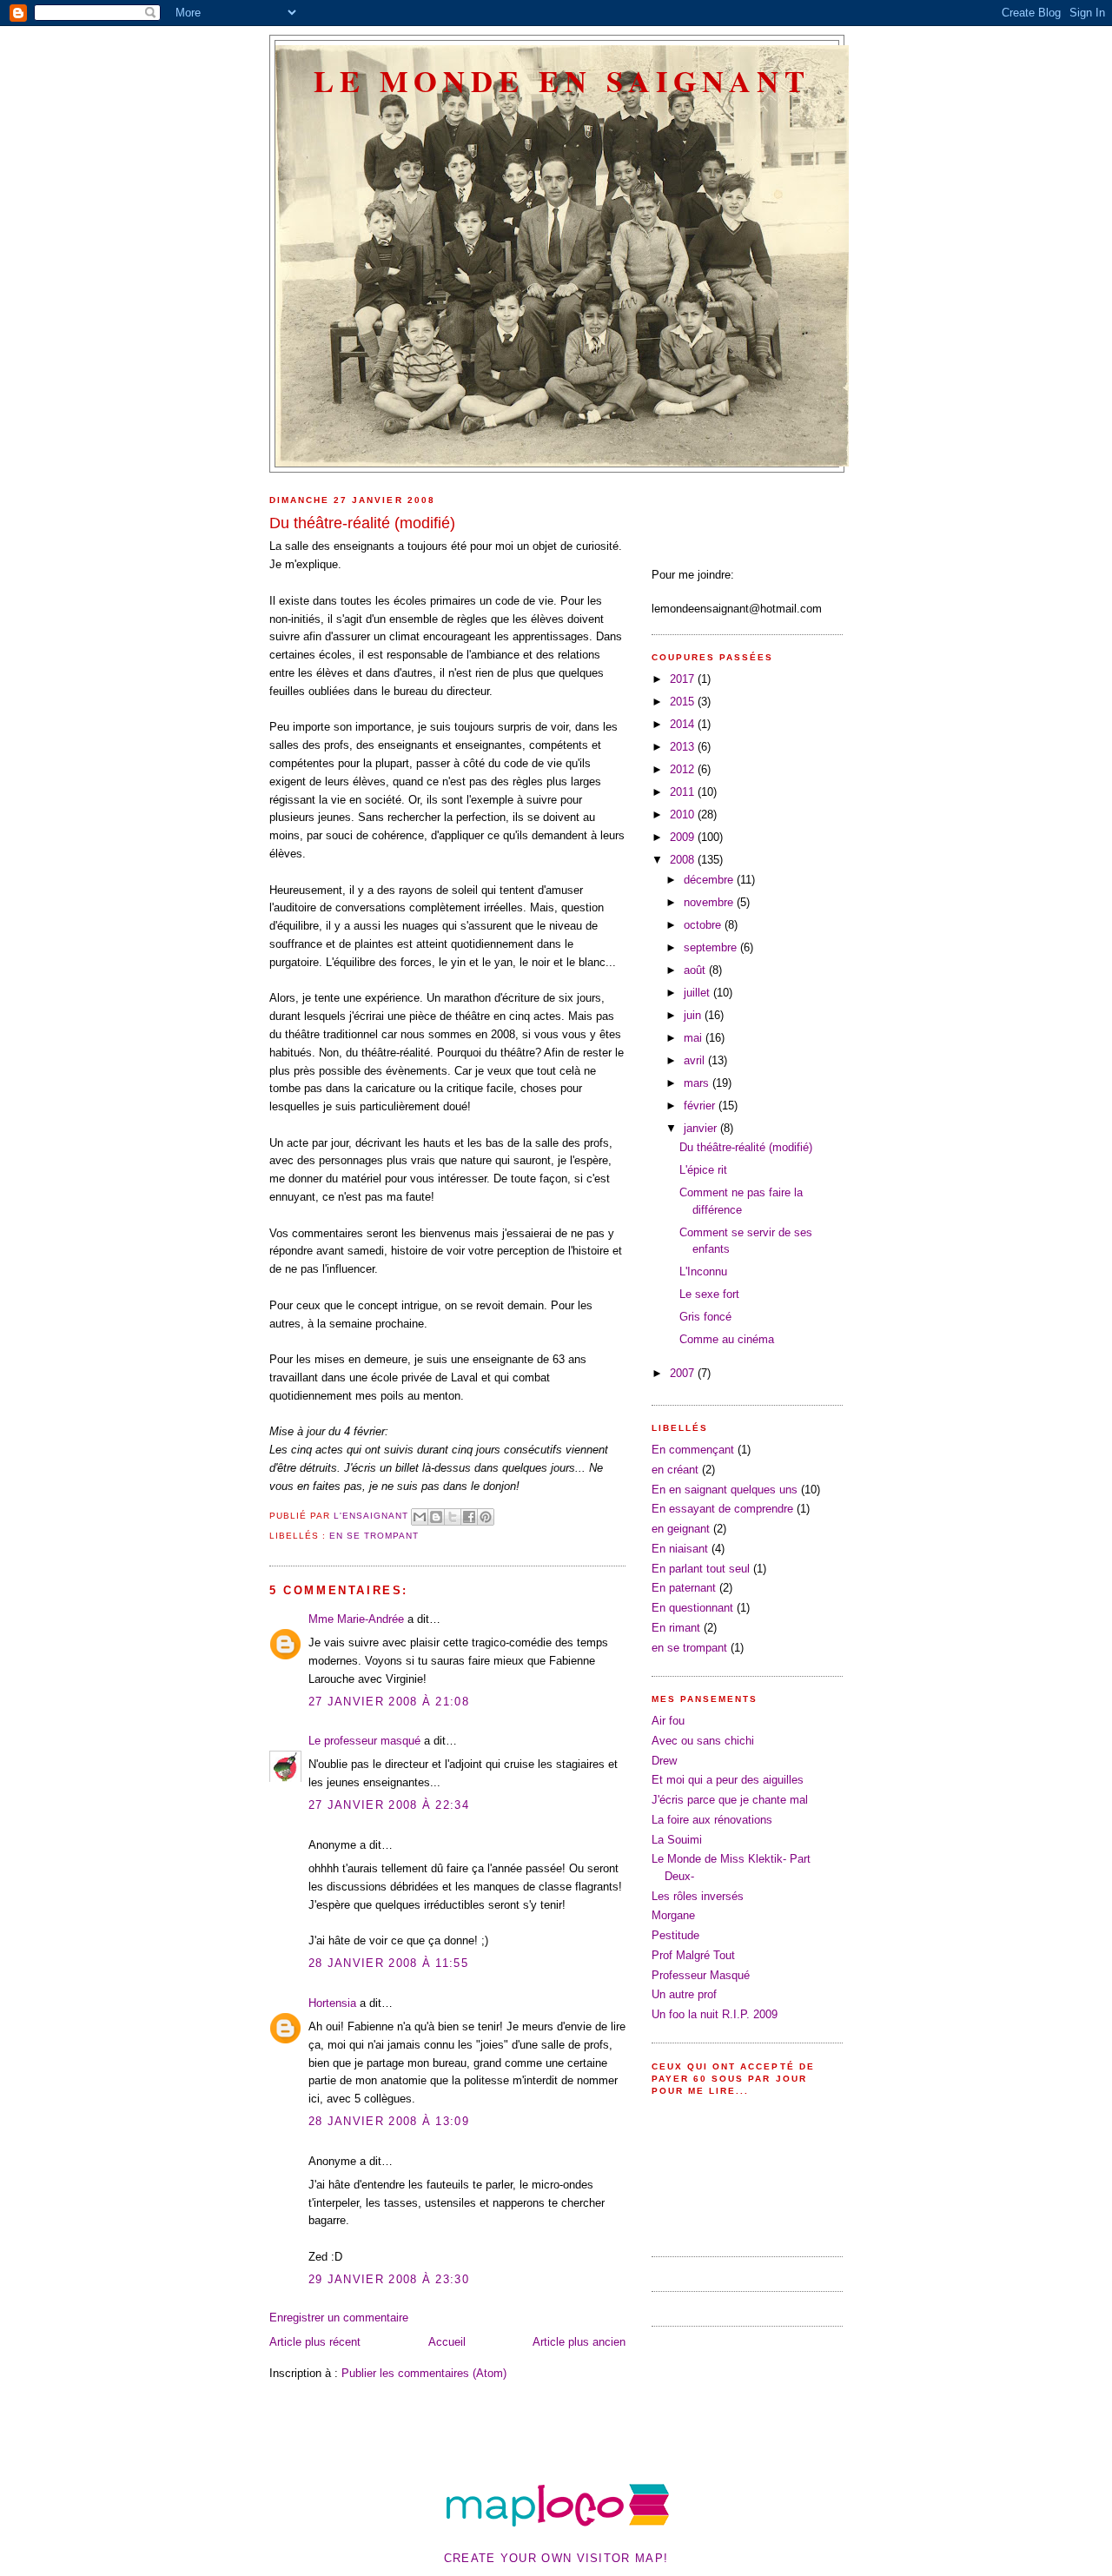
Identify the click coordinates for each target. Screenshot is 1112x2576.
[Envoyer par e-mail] (420, 1517)
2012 (684, 769)
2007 (684, 1373)
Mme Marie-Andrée (356, 1619)
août (696, 970)
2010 (684, 815)
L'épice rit (703, 1170)
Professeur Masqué (701, 1975)
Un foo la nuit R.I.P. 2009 (715, 2014)
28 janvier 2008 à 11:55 (388, 1963)
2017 (684, 679)
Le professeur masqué (364, 1741)
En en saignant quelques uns (725, 1490)
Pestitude (675, 1935)
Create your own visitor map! (556, 2558)
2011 (684, 792)
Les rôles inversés (698, 1896)
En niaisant (680, 1549)
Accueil (447, 2342)
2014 (684, 724)
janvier (702, 1128)
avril (696, 1060)
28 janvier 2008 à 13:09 (389, 2121)
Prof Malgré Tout (693, 1955)
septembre (712, 947)
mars (698, 1083)
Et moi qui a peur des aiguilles (728, 1780)
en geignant (681, 1529)
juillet (698, 993)
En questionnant (692, 1608)
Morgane (673, 1915)
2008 (684, 860)
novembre (710, 902)
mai (695, 1038)
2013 (684, 747)
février (701, 1106)
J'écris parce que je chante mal (730, 1800)
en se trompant (374, 1536)
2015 (684, 702)
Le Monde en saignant (562, 80)
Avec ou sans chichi (703, 1741)
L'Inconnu (703, 1271)
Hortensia (332, 2003)
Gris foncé (705, 1317)
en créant (675, 1470)
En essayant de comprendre (722, 1509)
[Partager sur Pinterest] (486, 1517)
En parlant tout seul (701, 1569)
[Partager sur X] (453, 1517)
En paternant (684, 1588)
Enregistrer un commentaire (339, 2318)
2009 (684, 837)
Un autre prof (684, 1994)
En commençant (693, 1450)
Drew (664, 1761)
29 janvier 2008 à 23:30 (389, 2279)
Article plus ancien (579, 2342)
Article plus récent (315, 2342)
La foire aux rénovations (712, 1820)
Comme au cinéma (727, 1339)
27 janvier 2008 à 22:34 (389, 1805)
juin (694, 1015)
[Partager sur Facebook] (469, 1517)
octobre (704, 925)
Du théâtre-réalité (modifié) (746, 1147)
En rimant (676, 1628)
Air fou (668, 1721)
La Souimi (677, 1840)
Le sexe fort (709, 1294)
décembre (710, 880)
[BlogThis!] (436, 1517)
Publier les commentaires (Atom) (424, 2373)
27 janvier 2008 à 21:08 (389, 1702)
